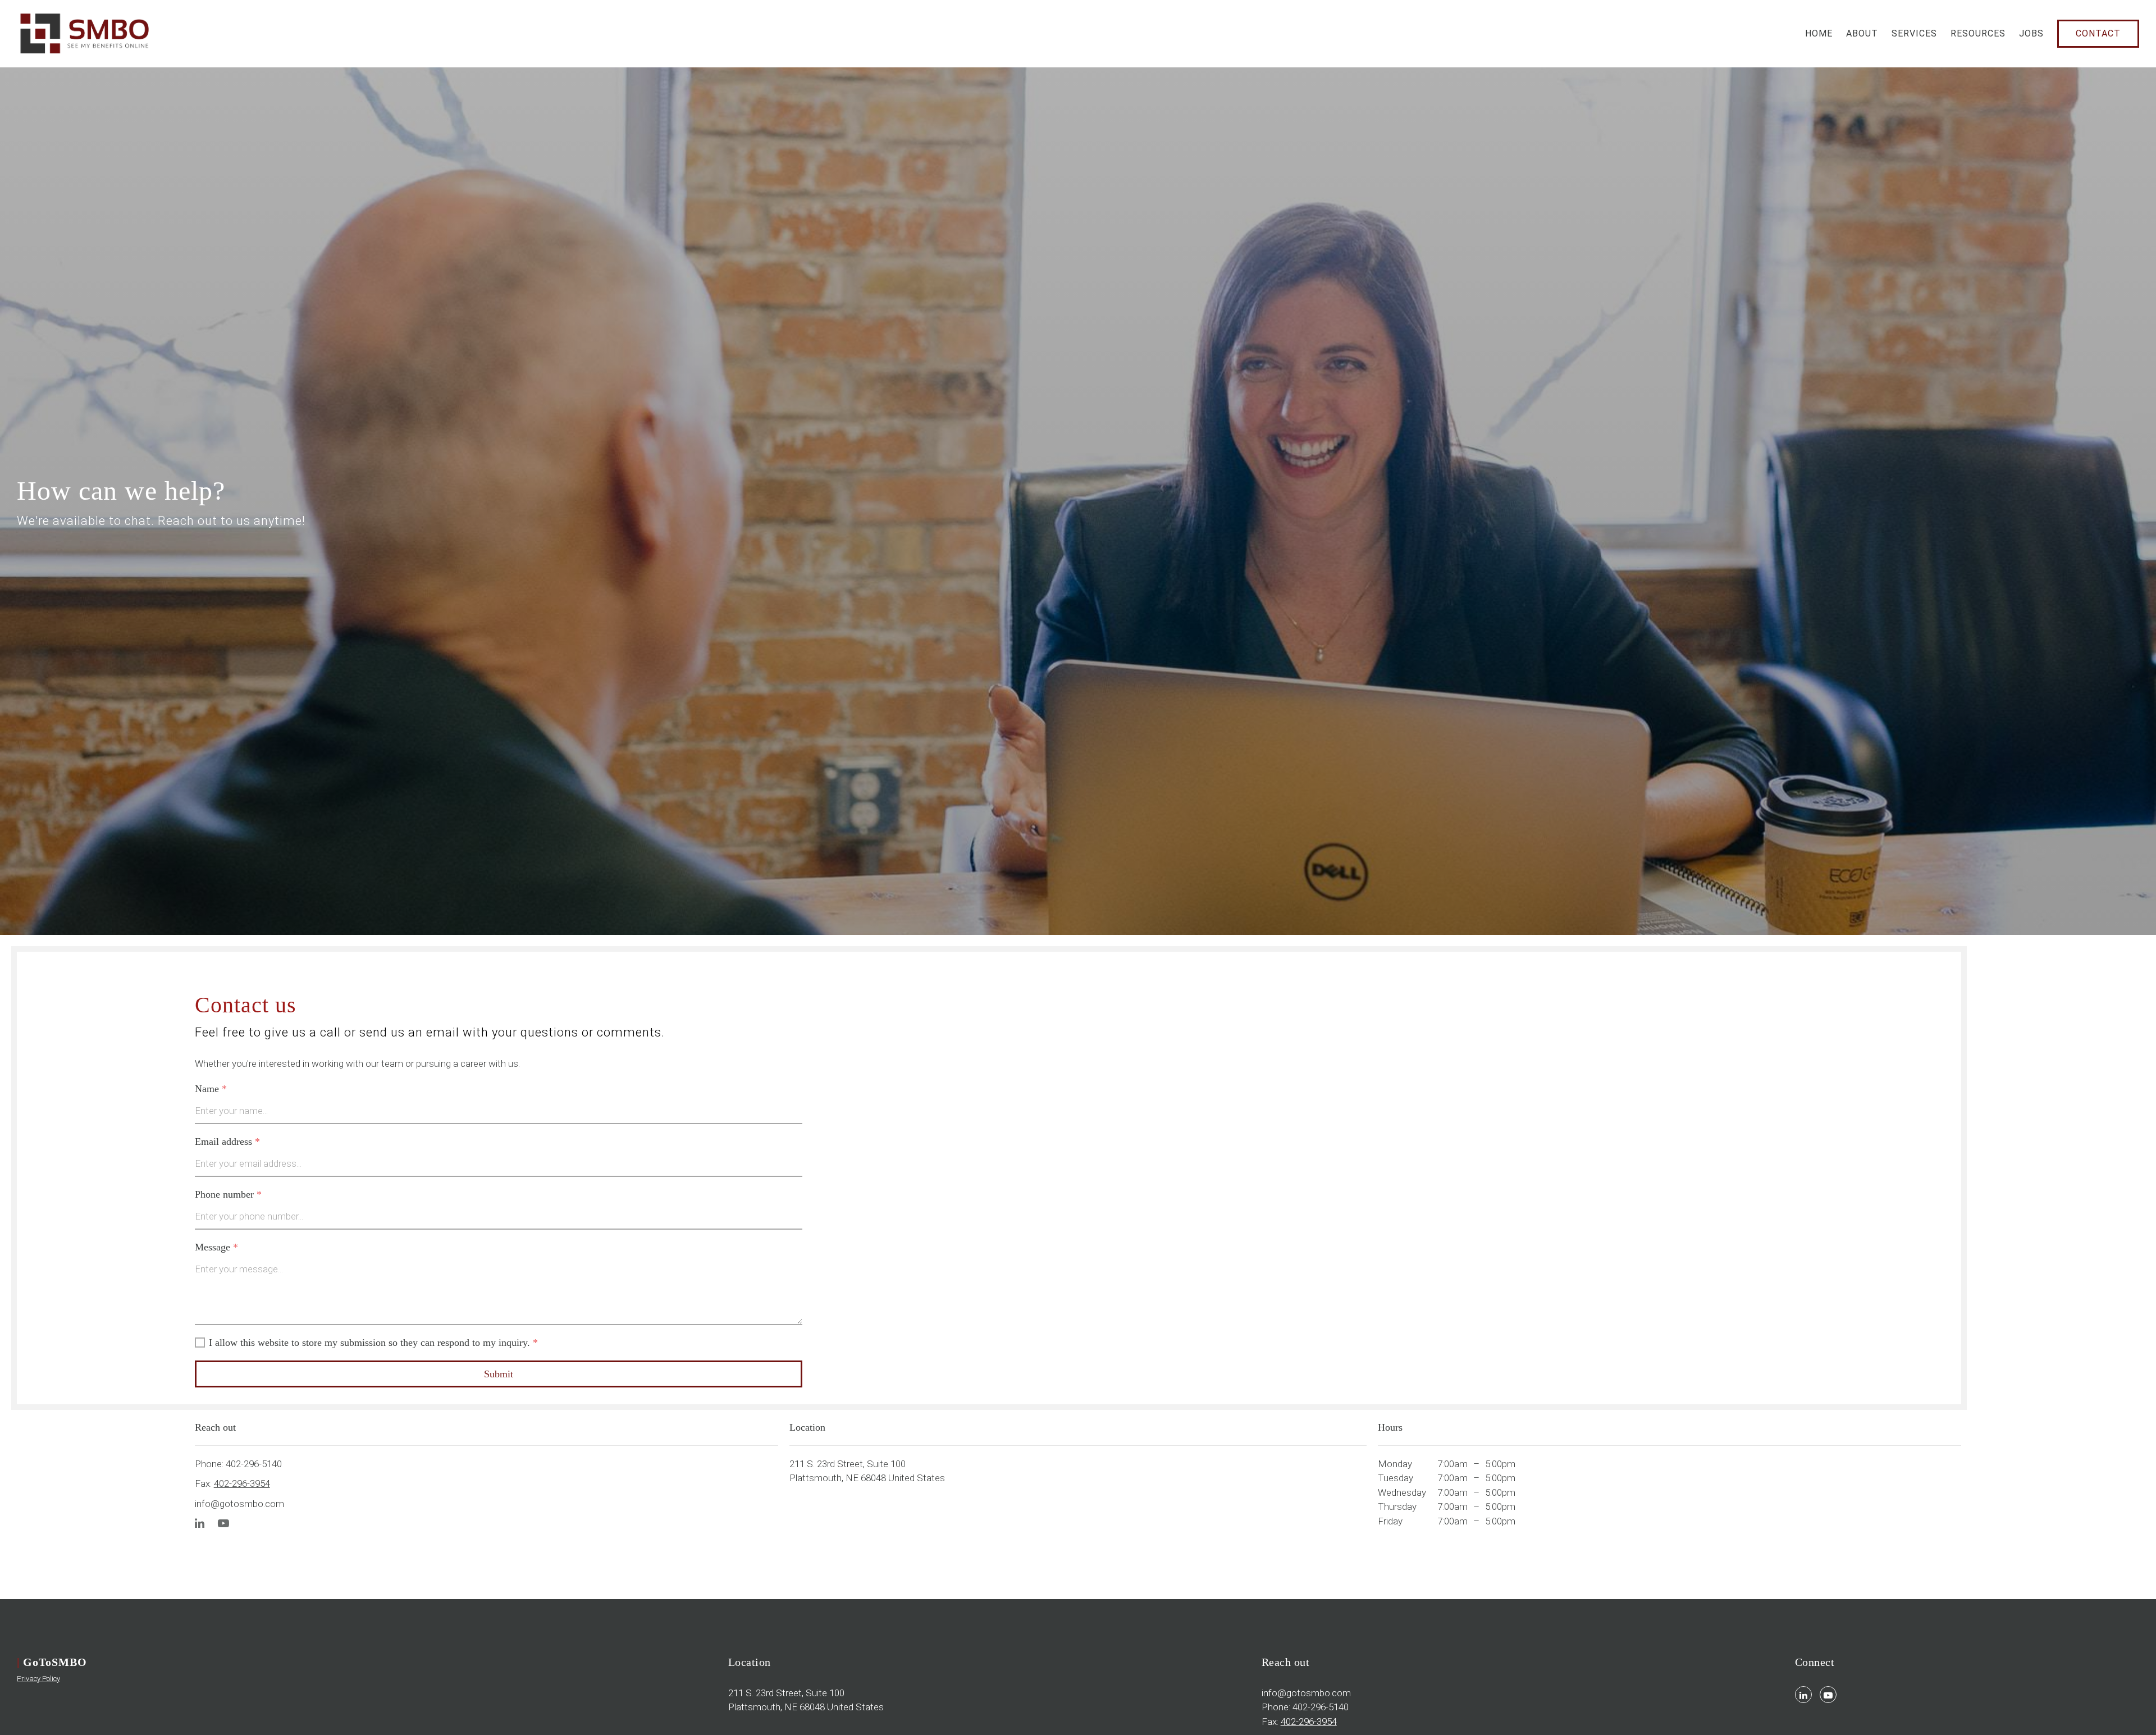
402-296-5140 (254, 1464)
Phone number (228, 1194)
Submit (499, 1374)
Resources (1978, 33)
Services (1914, 33)
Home (1819, 33)
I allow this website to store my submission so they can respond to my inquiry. (373, 1343)
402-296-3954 (242, 1483)
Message (216, 1247)
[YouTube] (223, 1524)
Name (211, 1089)
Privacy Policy (38, 1679)
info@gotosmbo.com (239, 1504)
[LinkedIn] (200, 1524)
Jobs (2031, 33)
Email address (227, 1142)
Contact (2098, 33)
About (1862, 33)
